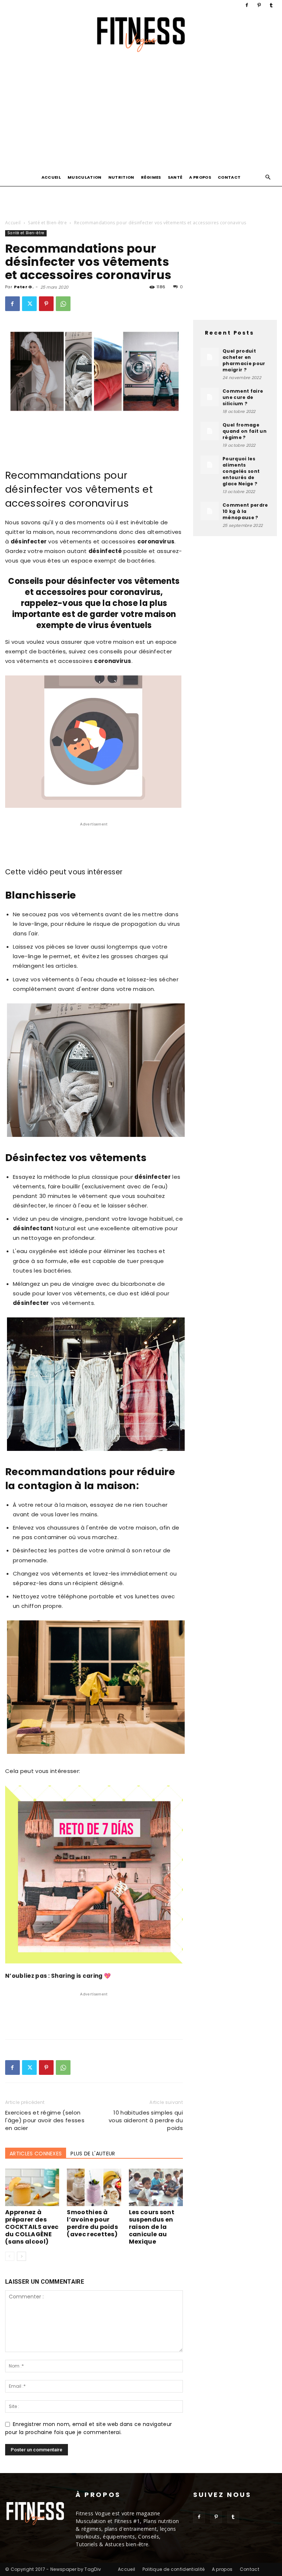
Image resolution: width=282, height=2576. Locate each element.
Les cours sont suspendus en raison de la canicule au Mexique (152, 2227)
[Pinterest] (259, 5)
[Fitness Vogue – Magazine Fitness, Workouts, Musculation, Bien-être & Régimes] (141, 35)
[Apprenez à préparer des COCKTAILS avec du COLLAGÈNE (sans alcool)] (32, 2187)
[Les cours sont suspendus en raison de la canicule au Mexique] (156, 2187)
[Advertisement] (141, 113)
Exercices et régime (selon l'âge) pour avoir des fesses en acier (45, 2120)
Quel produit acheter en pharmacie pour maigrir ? (244, 360)
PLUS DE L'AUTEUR (93, 2154)
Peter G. (24, 287)
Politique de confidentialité (174, 2569)
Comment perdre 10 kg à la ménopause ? (245, 511)
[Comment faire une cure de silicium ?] (210, 397)
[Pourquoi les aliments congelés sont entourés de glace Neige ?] (210, 465)
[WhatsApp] (63, 304)
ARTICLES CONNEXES (36, 2154)
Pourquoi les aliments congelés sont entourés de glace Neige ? (241, 471)
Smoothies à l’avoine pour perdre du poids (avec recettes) (92, 2223)
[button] (268, 177)
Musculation (85, 177)
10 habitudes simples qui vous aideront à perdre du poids (146, 2120)
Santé (175, 177)
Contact (229, 177)
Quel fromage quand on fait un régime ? (245, 431)
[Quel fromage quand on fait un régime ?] (210, 431)
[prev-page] (10, 2256)
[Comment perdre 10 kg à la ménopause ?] (210, 511)
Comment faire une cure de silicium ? (243, 397)
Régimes (151, 177)
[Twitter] (29, 304)
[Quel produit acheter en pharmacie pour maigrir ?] (210, 357)
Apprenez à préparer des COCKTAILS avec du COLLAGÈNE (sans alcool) (32, 2227)
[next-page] (21, 2256)
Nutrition (121, 177)
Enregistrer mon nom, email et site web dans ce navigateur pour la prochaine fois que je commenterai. (88, 2428)
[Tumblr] (271, 5)
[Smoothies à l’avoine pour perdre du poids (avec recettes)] (94, 2187)
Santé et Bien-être (47, 223)
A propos (200, 177)
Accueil (51, 177)
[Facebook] (247, 5)
